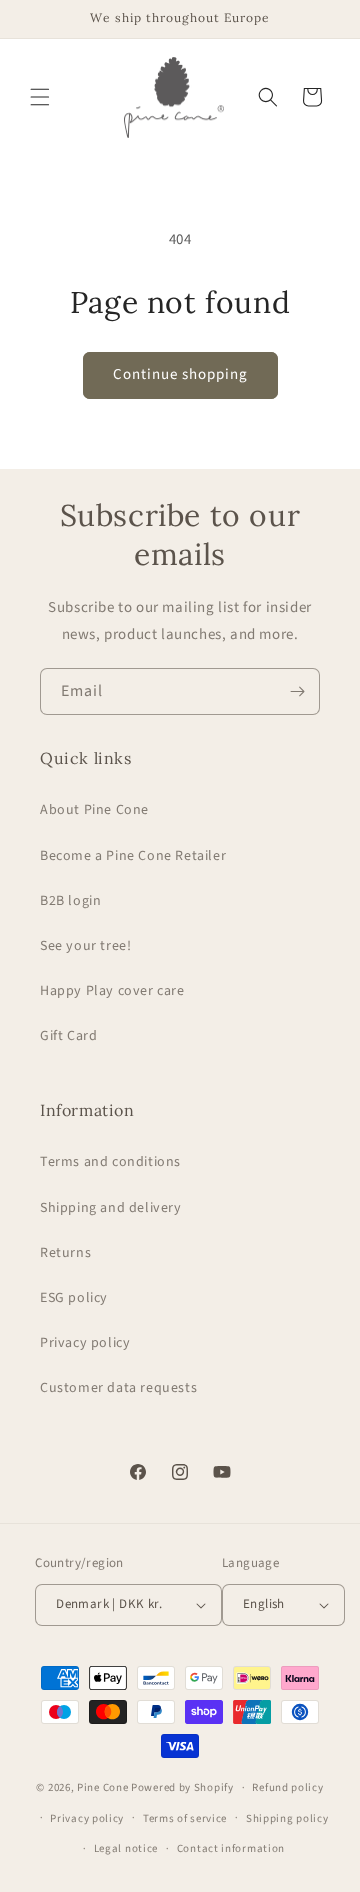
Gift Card (68, 1036)
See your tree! (85, 946)
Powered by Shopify (182, 1787)
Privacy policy (85, 1343)
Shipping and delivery (111, 1208)
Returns (65, 1253)
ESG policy (74, 1298)
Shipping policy (287, 1818)
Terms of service (185, 1818)
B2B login (70, 901)
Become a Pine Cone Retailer (133, 856)
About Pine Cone (94, 810)
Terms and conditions (110, 1162)
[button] (40, 97)
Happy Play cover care (112, 991)
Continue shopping (180, 374)
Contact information (231, 1848)
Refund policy (287, 1787)
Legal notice (126, 1848)
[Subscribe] (297, 691)
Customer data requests (118, 1388)
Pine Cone (102, 1787)
